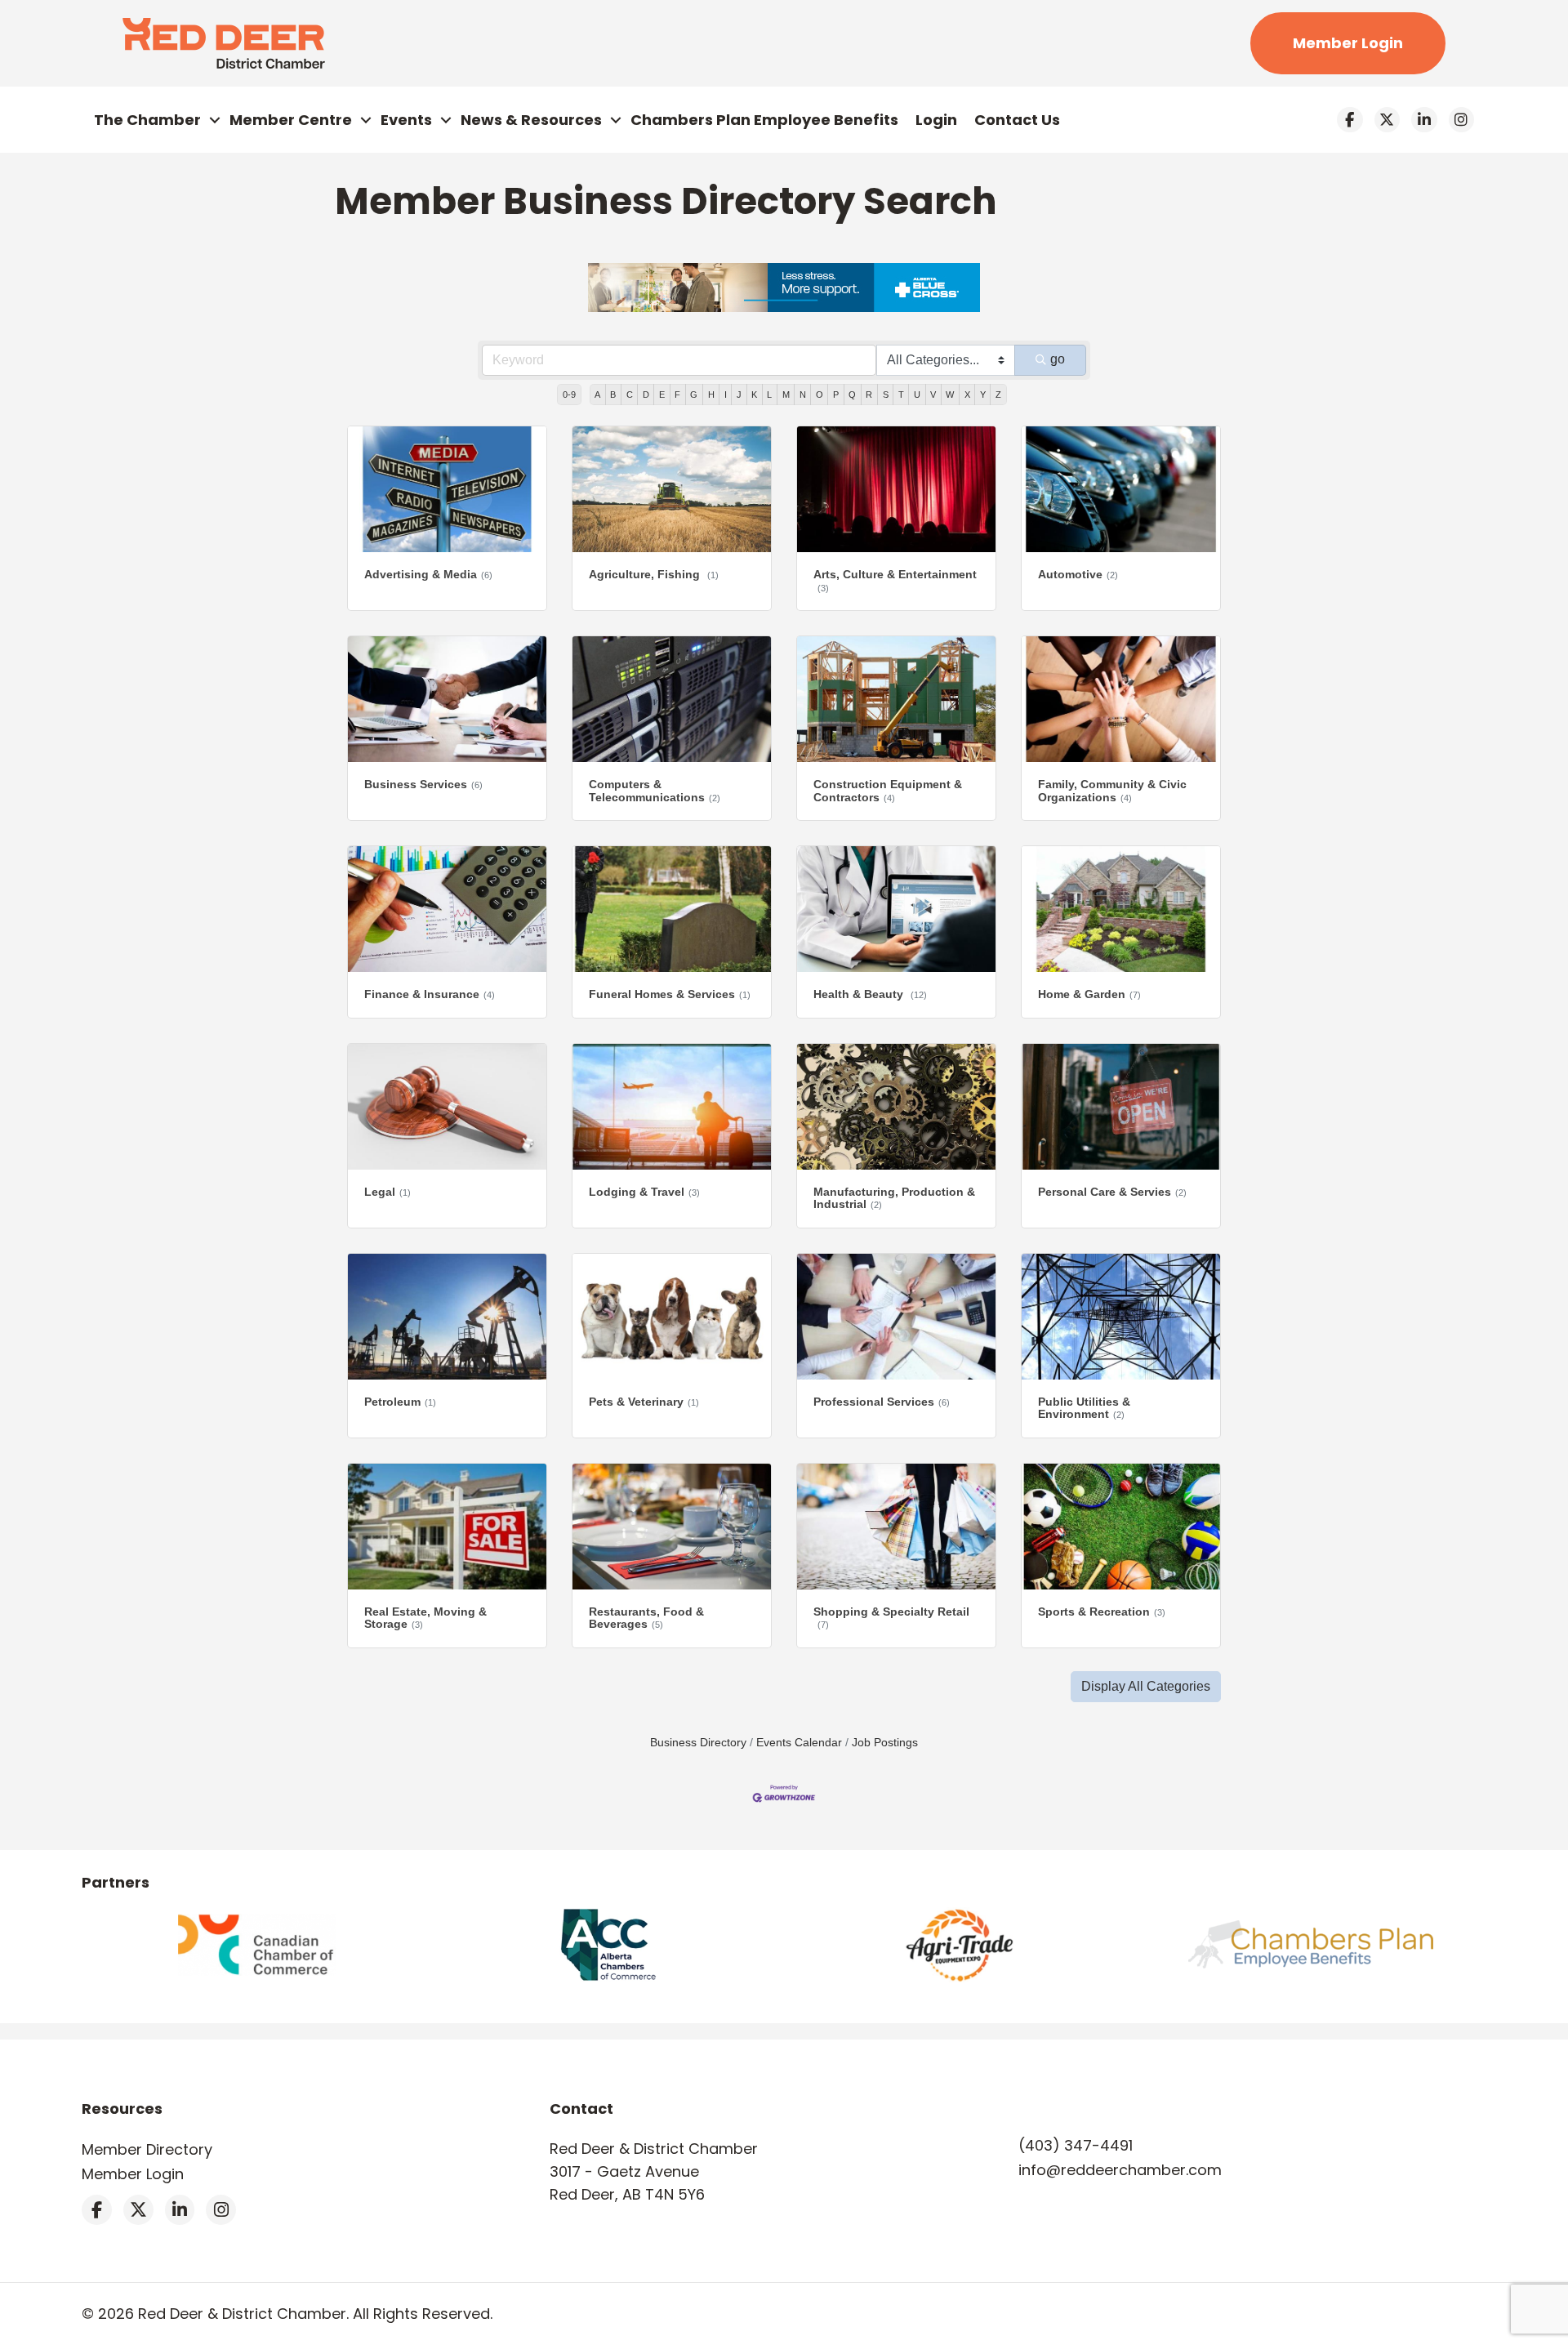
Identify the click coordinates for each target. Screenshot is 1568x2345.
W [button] (950, 395)
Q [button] (852, 395)
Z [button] (998, 395)
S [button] (886, 395)
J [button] (739, 395)
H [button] (711, 395)
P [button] (836, 395)
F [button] (677, 395)
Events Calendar (799, 1743)
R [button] (869, 395)
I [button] (726, 395)
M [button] (786, 395)
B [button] (613, 395)
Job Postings (885, 1743)
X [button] (967, 395)
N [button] (803, 395)
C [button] (630, 395)
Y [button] (983, 395)
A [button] (597, 395)
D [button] (646, 395)
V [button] (933, 395)
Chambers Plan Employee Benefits (764, 120)
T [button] (901, 395)
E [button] (662, 395)
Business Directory (698, 1743)
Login (936, 120)
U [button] (917, 395)
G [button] (694, 395)
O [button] (820, 395)
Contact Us (1017, 120)
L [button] (769, 395)
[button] (1146, 1687)
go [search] (1058, 359)
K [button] (754, 395)
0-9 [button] (569, 395)
